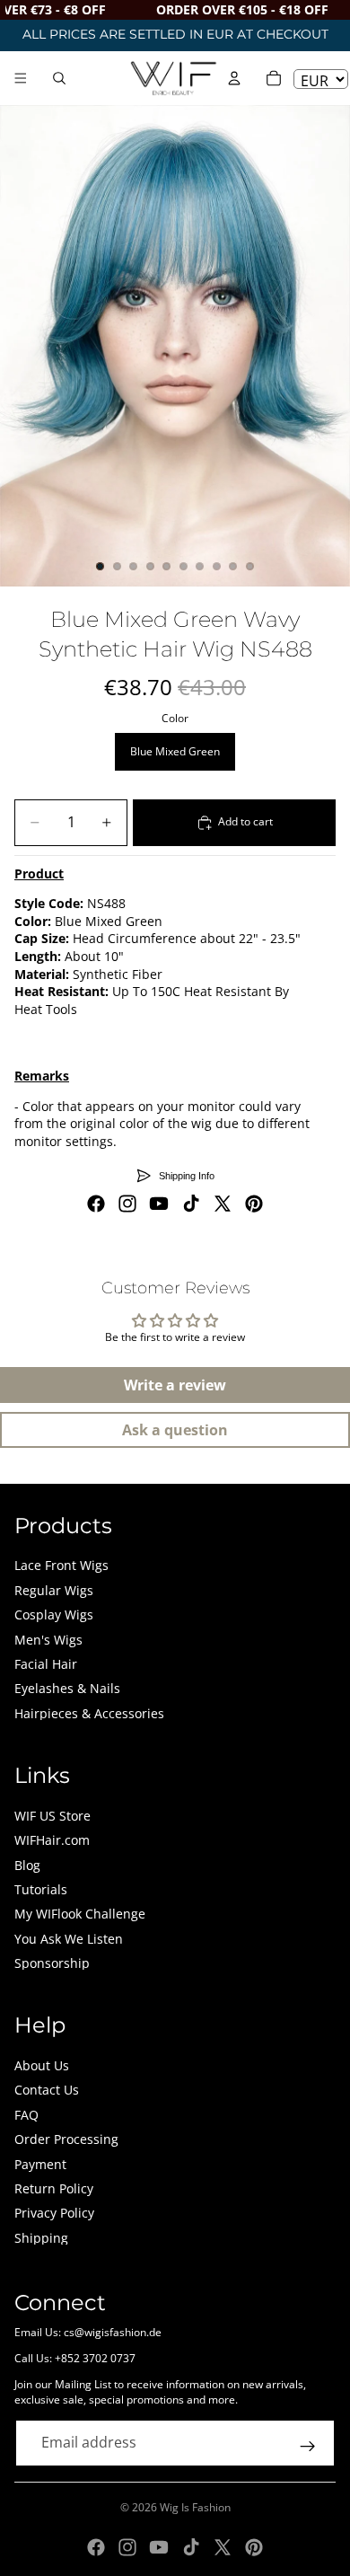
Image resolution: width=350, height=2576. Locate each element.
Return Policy (54, 2188)
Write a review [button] (175, 1385)
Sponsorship (52, 1963)
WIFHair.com (52, 1840)
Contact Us (47, 2090)
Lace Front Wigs (61, 1565)
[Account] (234, 78)
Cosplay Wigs (54, 1614)
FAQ (26, 2115)
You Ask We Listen (69, 1939)
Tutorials (41, 1889)
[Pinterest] (254, 1204)
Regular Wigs (54, 1590)
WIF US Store (52, 1816)
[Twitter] (223, 1204)
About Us (42, 2065)
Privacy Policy (54, 2213)
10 (250, 567)
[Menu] (21, 78)
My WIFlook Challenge (80, 1914)
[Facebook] (96, 1204)
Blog (27, 1865)
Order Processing (66, 2139)
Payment (40, 2164)
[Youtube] (159, 1204)
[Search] (59, 78)
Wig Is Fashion (195, 2507)
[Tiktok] (191, 1204)
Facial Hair (46, 1664)
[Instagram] (127, 1204)
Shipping (41, 2238)
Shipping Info (187, 1176)
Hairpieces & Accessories (89, 1713)
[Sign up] (308, 2447)
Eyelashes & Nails (67, 1688)
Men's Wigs (48, 1640)
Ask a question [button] (175, 1430)
